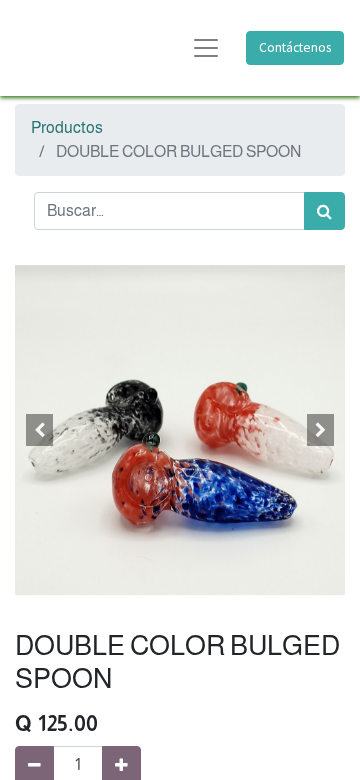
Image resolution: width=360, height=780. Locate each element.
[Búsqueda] (324, 211)
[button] (40, 430)
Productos (67, 127)
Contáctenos (295, 47)
